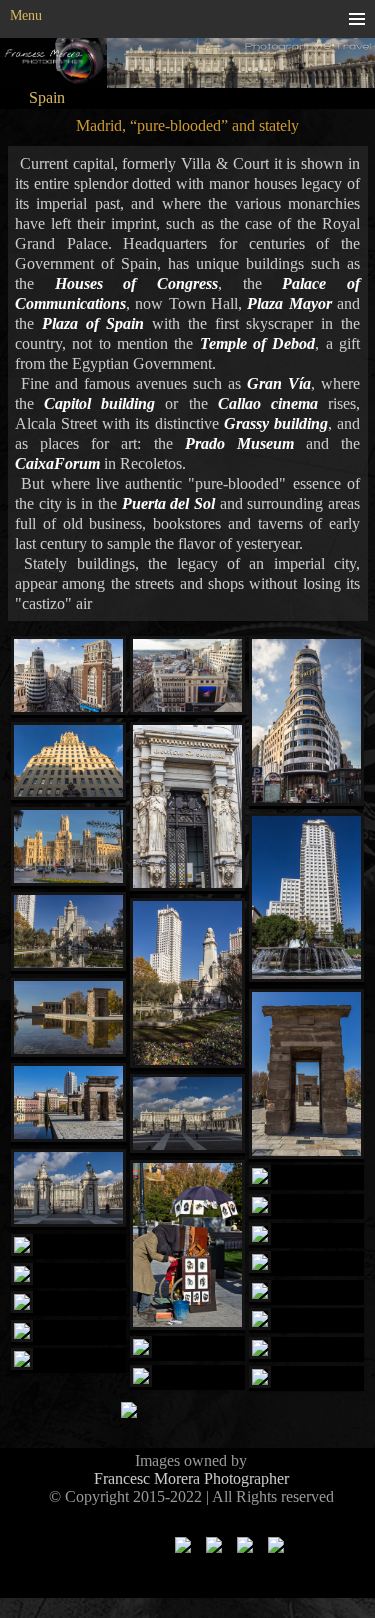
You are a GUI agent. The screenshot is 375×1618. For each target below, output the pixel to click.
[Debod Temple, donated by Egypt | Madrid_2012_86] (68, 1019)
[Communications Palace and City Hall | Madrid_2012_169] (68, 848)
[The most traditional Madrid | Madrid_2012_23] (306, 1349)
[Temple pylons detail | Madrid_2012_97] (306, 1075)
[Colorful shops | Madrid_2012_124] (306, 1292)
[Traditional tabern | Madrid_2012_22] (187, 1348)
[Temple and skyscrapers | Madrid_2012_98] (68, 1104)
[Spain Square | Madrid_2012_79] (68, 933)
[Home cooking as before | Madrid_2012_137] (68, 1360)
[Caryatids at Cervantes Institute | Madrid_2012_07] (187, 808)
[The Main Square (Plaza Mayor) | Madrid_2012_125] (306, 1263)
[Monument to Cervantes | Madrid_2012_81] (187, 984)
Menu (26, 15)
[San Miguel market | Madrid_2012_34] (68, 1303)
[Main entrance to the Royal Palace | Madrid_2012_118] (68, 1190)
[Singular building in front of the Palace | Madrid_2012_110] (306, 1177)
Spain (47, 97)
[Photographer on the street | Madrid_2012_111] (187, 1246)
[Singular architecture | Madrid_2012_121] (306, 1206)
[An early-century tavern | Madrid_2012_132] (187, 1377)
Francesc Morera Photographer (191, 1478)
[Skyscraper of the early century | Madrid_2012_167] (68, 763)
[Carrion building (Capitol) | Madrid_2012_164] (306, 722)
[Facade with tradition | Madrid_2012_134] (306, 1320)
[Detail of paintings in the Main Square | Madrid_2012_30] (68, 1275)
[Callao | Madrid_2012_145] (187, 677)
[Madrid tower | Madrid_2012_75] (306, 899)
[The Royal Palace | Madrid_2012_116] (187, 1115)
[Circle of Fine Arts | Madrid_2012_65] (306, 1378)
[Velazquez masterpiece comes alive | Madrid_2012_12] (68, 1246)
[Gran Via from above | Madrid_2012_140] (68, 677)
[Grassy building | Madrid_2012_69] (68, 1332)
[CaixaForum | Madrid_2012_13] (306, 1235)
